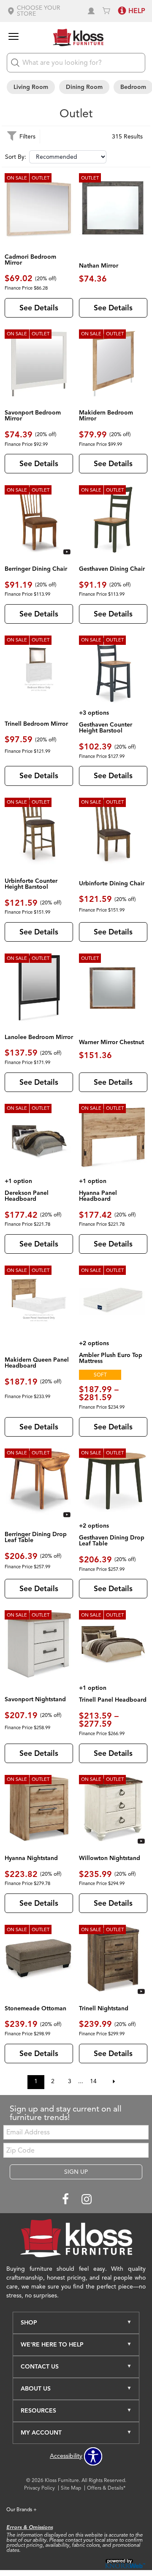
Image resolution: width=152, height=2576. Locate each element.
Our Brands (22, 2509)
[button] (43, 11)
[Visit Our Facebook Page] (66, 2199)
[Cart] (106, 11)
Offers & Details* (106, 2488)
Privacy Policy (39, 2488)
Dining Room (84, 87)
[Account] (91, 11)
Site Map (71, 2488)
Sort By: (16, 157)
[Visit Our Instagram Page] (87, 2199)
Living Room (31, 87)
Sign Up (76, 2172)
